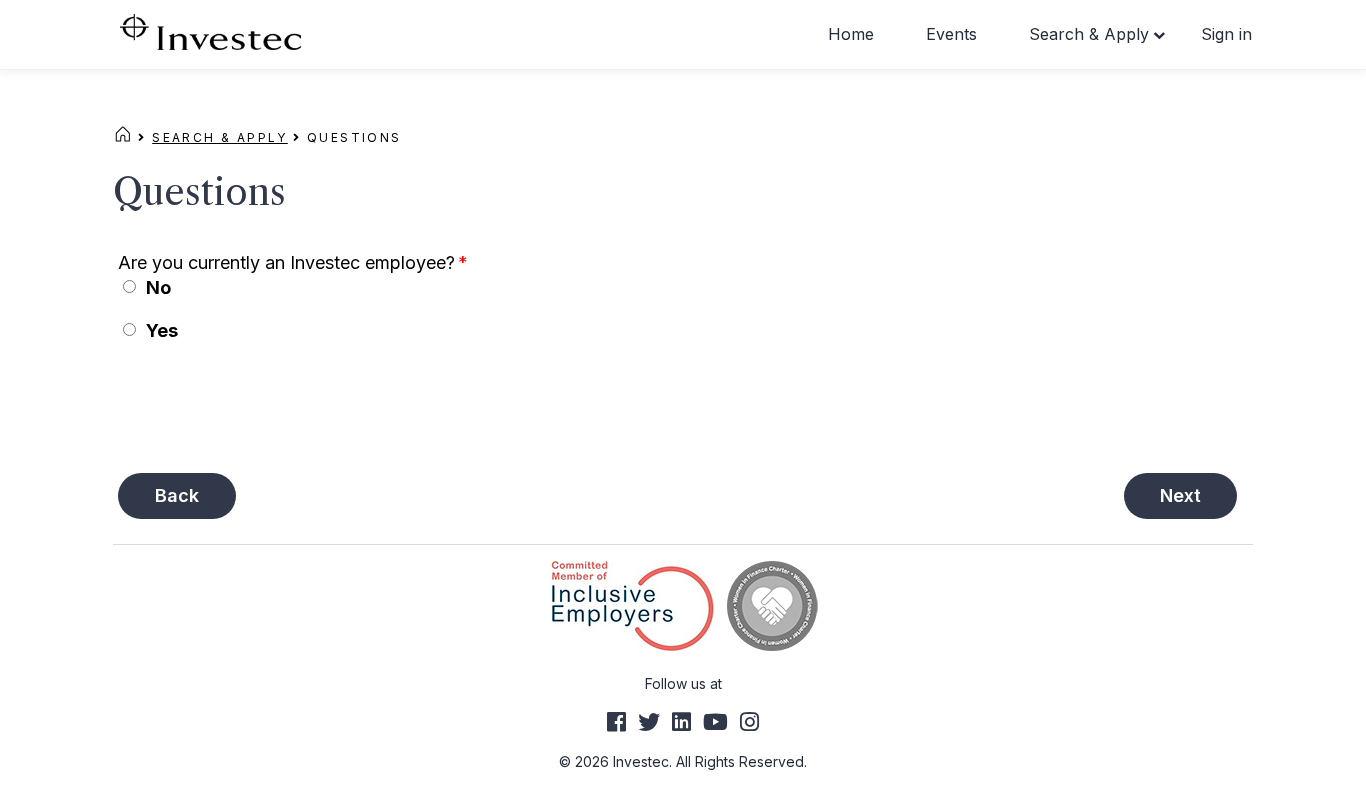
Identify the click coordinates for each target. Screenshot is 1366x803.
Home (851, 34)
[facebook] (616, 722)
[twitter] (649, 722)
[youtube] (715, 722)
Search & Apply (1089, 34)
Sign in (1226, 34)
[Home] (123, 137)
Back (177, 495)
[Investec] (210, 30)
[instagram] (749, 722)
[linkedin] (681, 722)
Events (951, 34)
